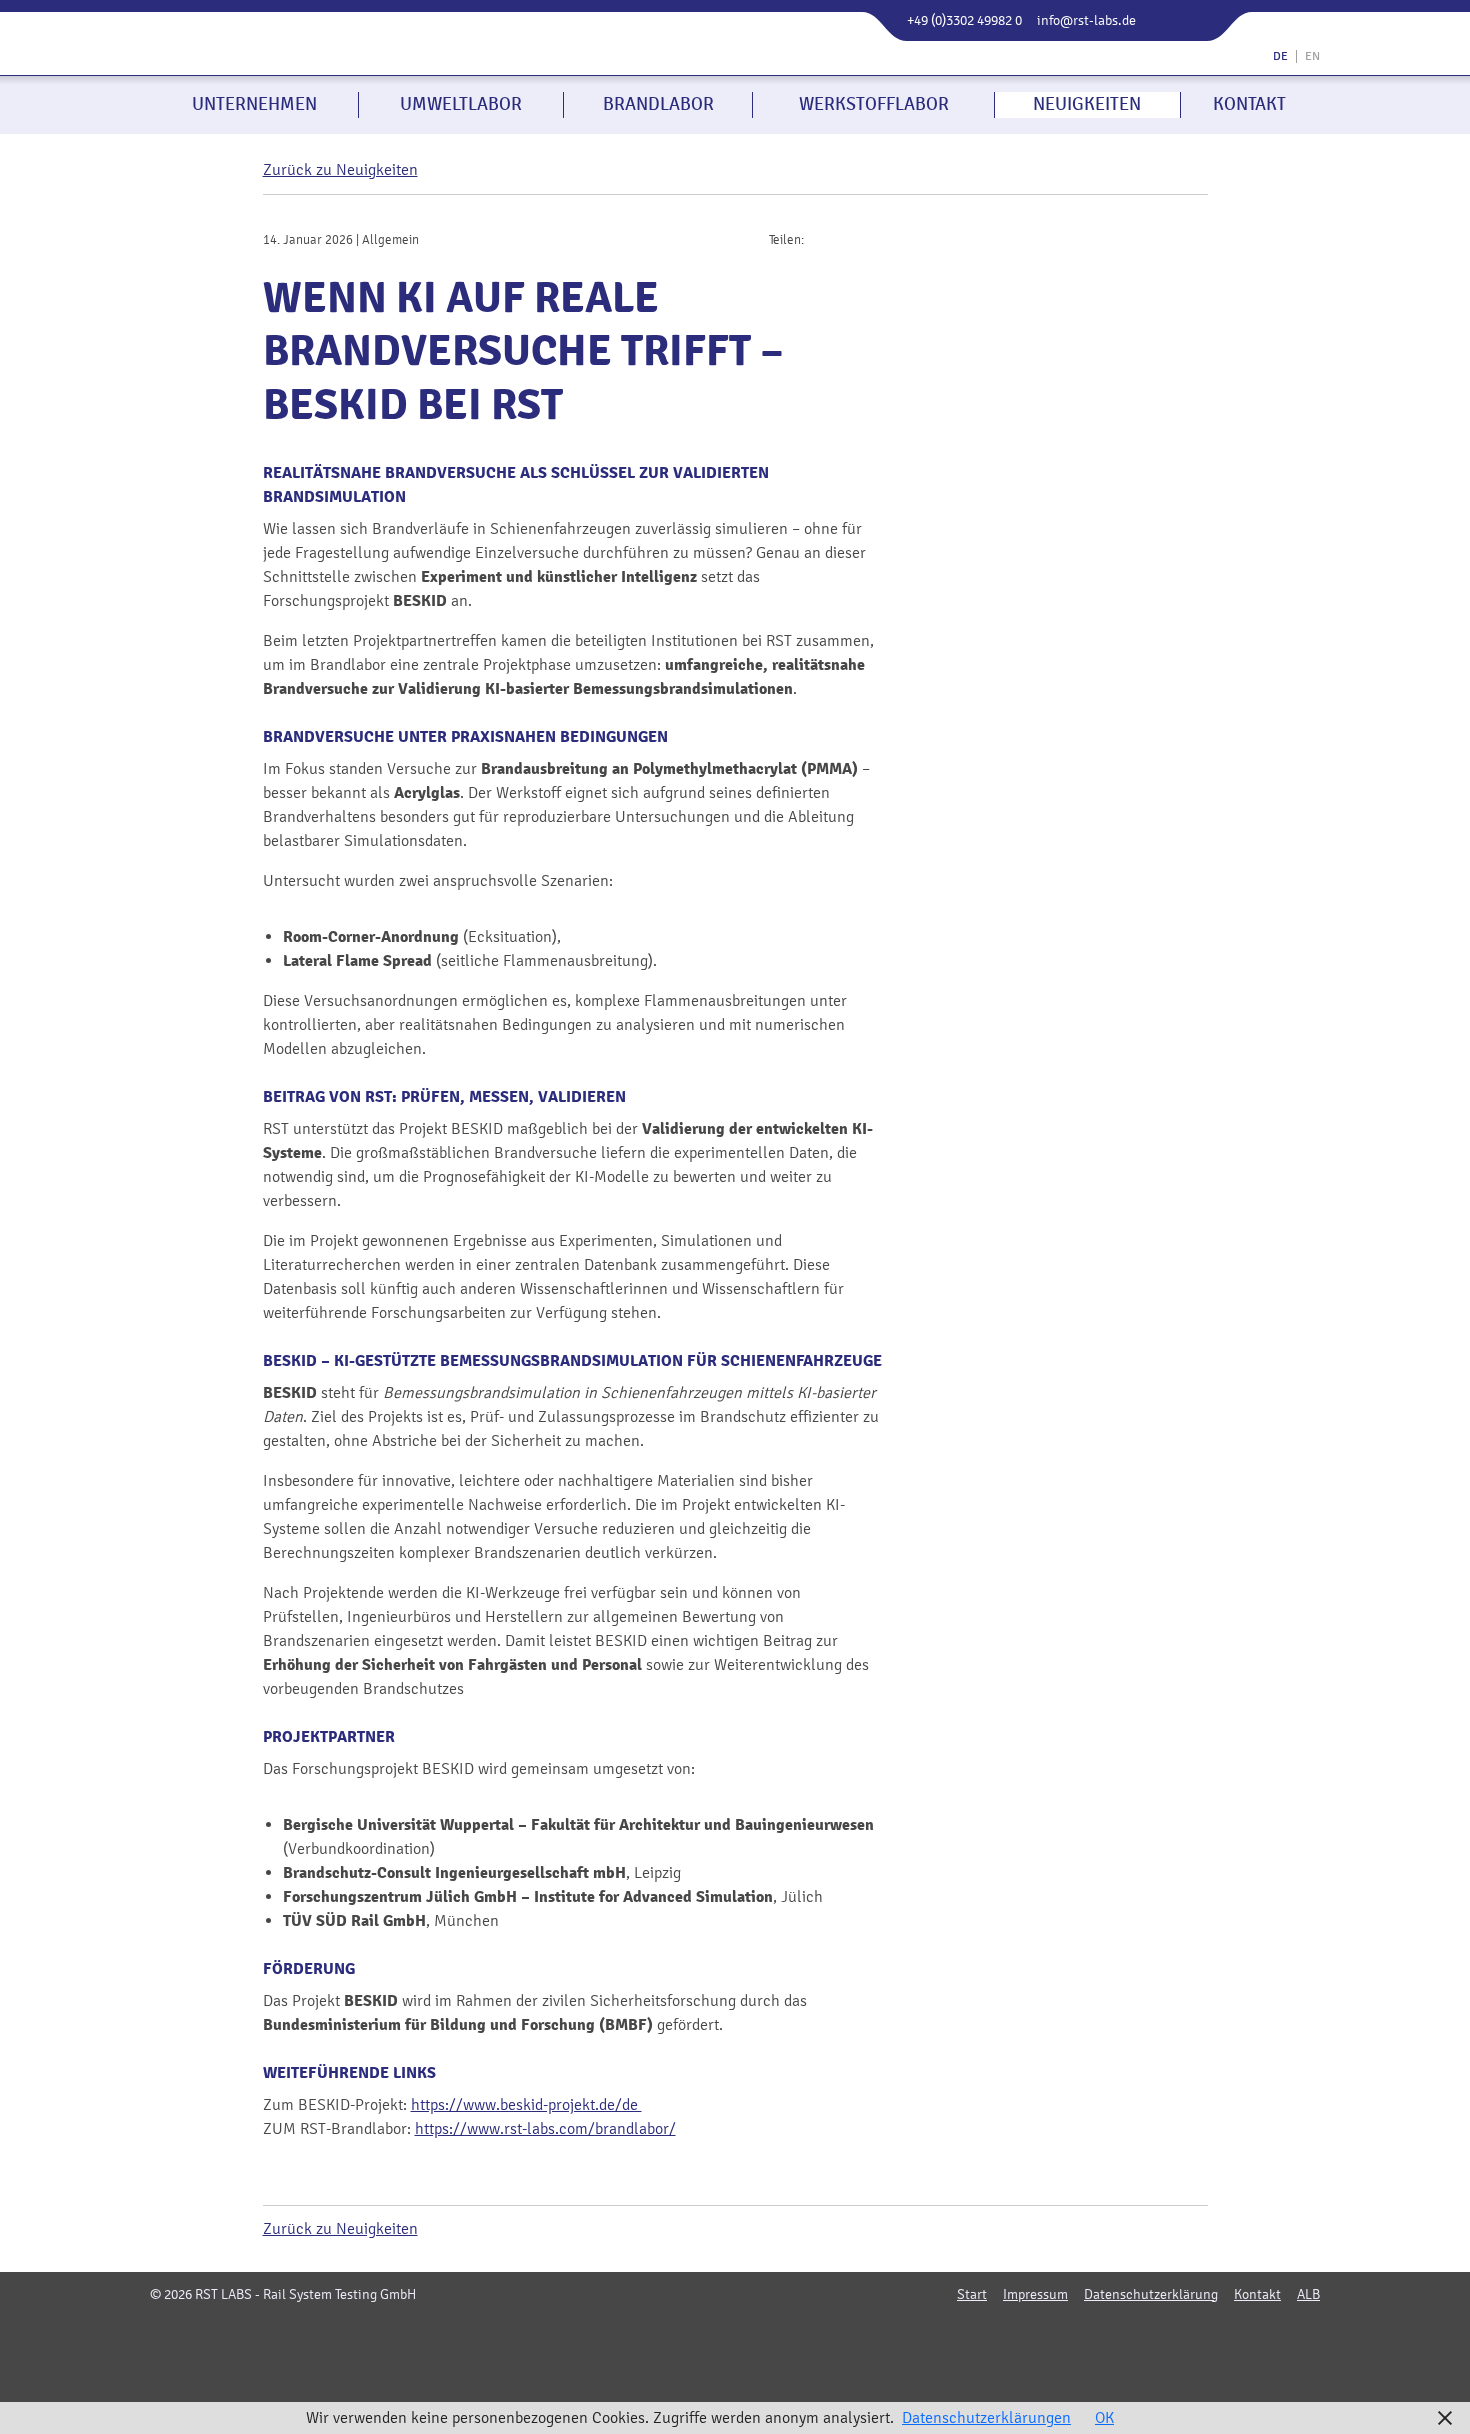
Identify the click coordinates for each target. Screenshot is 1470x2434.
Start (972, 2295)
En (1312, 56)
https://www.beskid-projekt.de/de (526, 2104)
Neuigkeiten (1087, 104)
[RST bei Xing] (770, 2336)
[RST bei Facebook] (700, 2336)
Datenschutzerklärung (1151, 2295)
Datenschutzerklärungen (986, 2417)
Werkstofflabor (874, 104)
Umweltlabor (461, 104)
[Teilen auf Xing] (836, 238)
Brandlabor (658, 104)
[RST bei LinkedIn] (735, 2336)
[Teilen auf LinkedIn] (856, 238)
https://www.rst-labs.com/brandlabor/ (545, 2128)
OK (1104, 2417)
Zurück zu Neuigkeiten (340, 169)
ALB (1308, 2295)
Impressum (1035, 2295)
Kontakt (1249, 104)
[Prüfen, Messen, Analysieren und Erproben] (352, 54)
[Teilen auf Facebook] (816, 238)
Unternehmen (254, 104)
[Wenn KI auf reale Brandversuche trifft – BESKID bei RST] (1059, 516)
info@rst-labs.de (1086, 20)
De (1280, 56)
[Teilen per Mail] (876, 238)
